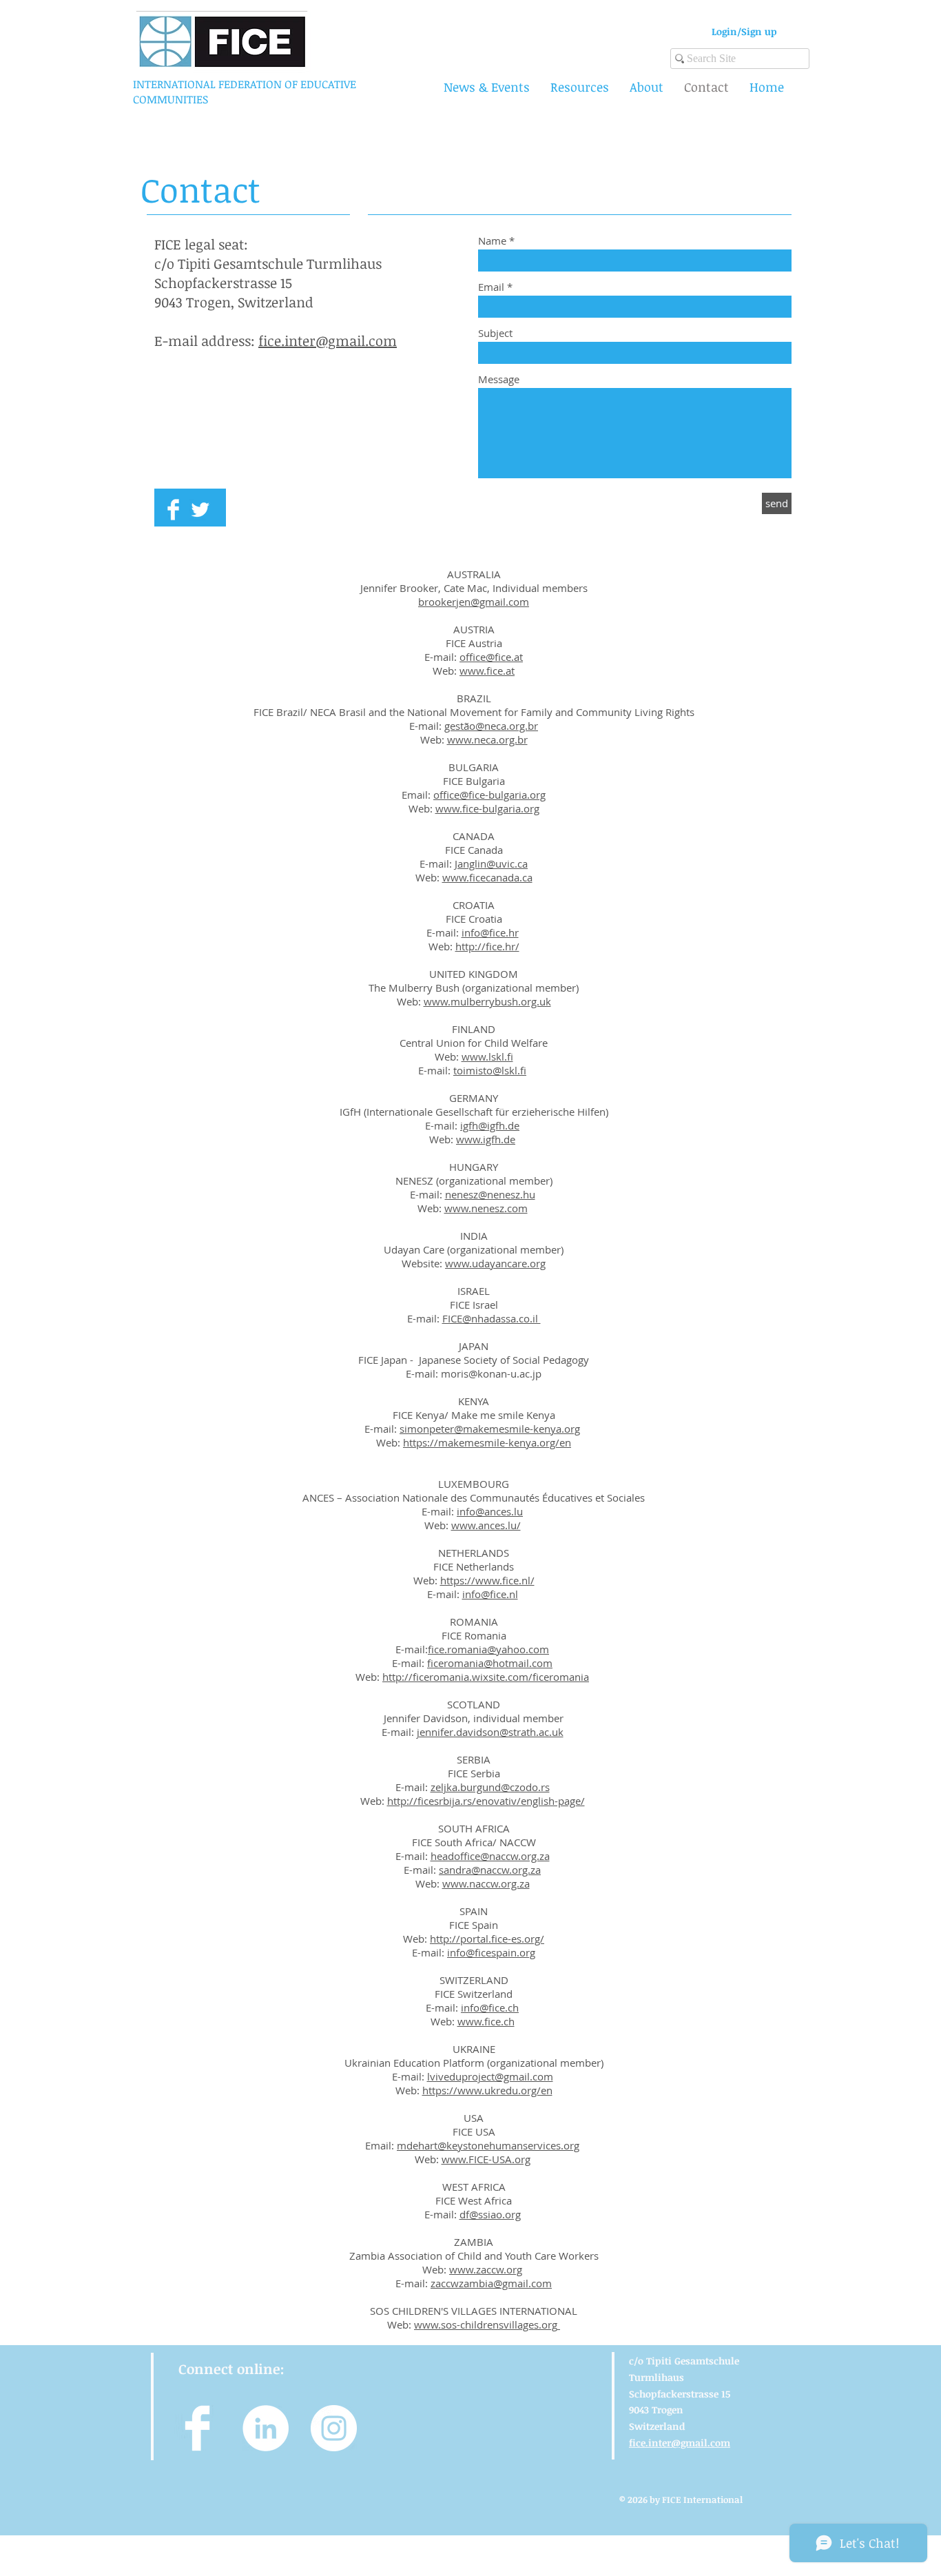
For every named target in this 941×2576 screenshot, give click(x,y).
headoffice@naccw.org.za (490, 1856)
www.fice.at (487, 671)
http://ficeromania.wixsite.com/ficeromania (486, 1677)
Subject (495, 333)
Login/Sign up (744, 31)
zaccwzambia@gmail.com (491, 2283)
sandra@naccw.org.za (490, 1870)
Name (492, 241)
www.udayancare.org (495, 1263)
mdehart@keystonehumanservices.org (488, 2145)
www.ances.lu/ (486, 1525)
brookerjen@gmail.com (474, 602)
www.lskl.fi (487, 1056)
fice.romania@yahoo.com (488, 1649)
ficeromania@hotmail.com (490, 1663)
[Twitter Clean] (200, 510)
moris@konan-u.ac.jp (491, 1373)
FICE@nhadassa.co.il (492, 1318)
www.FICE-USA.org (486, 2159)
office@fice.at (491, 657)
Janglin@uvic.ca (491, 863)
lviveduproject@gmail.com (490, 2076)
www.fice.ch (486, 2021)
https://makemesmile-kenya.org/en (487, 1442)
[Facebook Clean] (173, 510)
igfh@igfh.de (490, 1125)
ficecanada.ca (501, 877)
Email (491, 287)
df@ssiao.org (490, 2214)
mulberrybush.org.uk (501, 1001)
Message (499, 379)
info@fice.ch (490, 2007)
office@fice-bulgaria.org (489, 795)
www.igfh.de (486, 1139)
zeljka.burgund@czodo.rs (490, 1787)
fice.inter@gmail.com (328, 340)
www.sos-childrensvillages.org (486, 2324)
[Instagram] (334, 2428)
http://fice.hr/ (487, 946)
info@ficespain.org (491, 1952)
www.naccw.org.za (486, 1883)
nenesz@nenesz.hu (490, 1194)
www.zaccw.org (486, 2269)
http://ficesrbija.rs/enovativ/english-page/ (486, 1801)
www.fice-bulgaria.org (487, 808)
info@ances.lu (490, 1511)
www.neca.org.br (487, 739)
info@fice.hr (490, 932)
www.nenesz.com (486, 1208)
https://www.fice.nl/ (487, 1580)
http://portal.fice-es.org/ (487, 1939)
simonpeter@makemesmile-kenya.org (490, 1429)
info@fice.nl (490, 1594)
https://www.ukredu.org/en (487, 2090)
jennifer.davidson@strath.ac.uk (490, 1732)
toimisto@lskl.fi (490, 1070)
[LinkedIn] (266, 2428)
